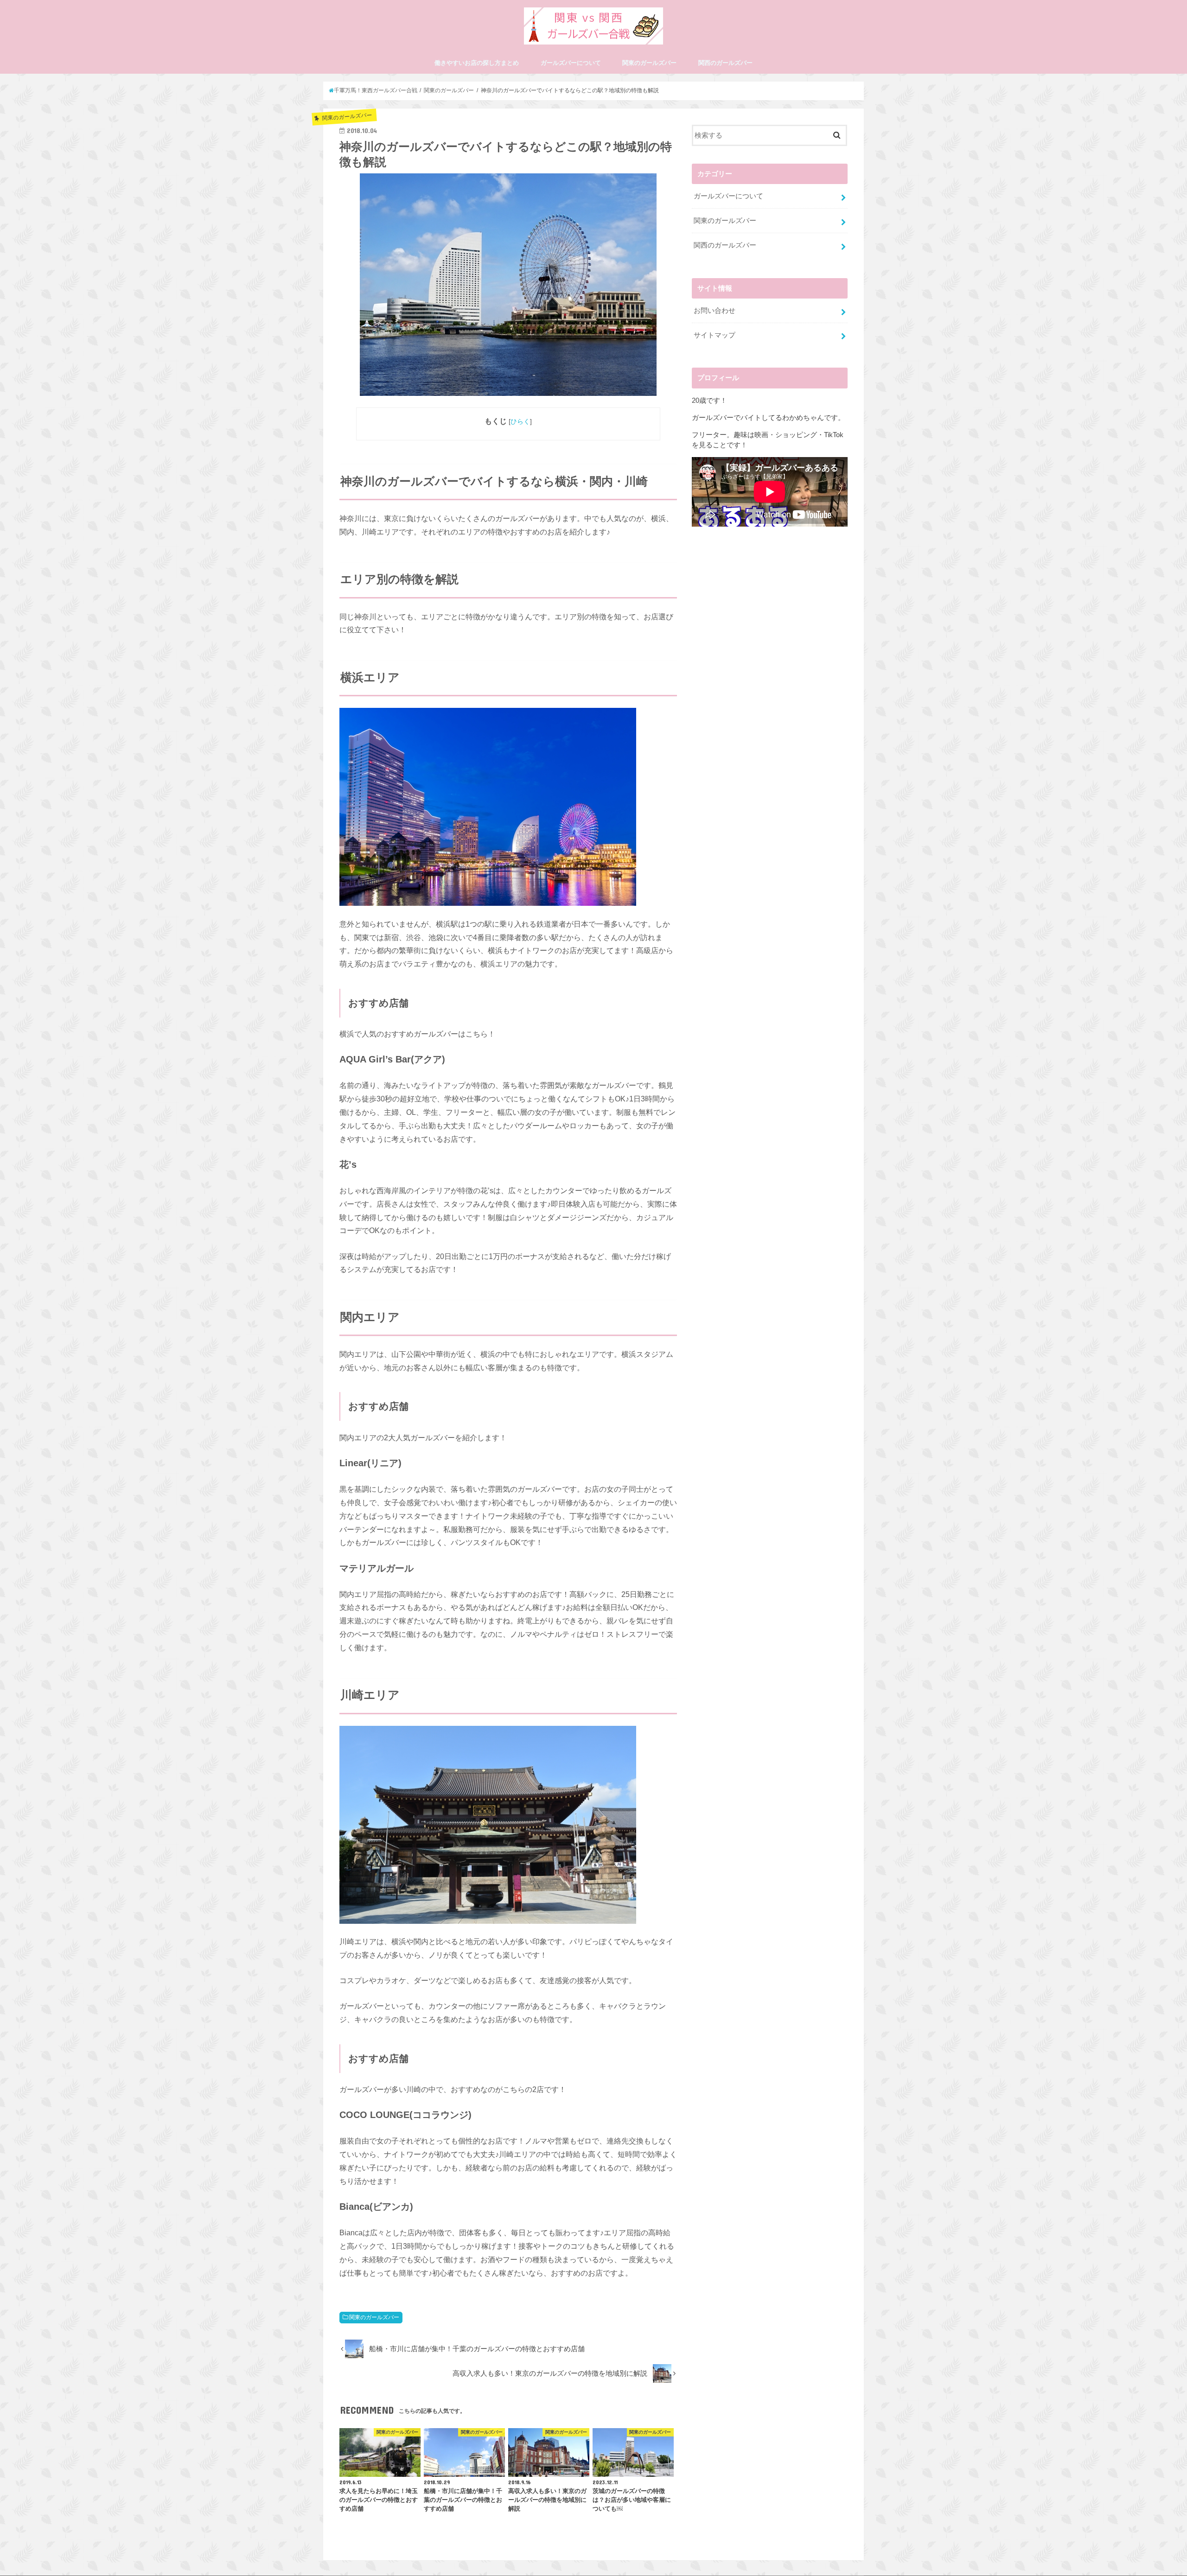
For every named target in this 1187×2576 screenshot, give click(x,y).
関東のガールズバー (649, 63)
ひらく (520, 421)
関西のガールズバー (725, 63)
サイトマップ (715, 335)
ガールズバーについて (571, 63)
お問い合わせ (715, 311)
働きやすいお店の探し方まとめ (477, 63)
